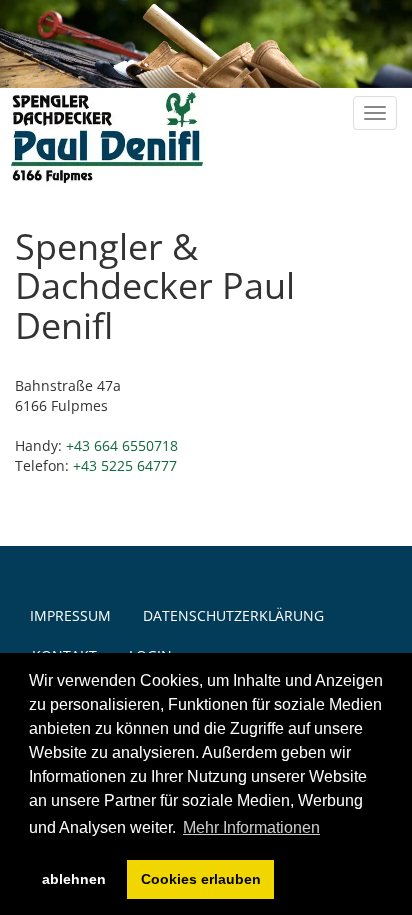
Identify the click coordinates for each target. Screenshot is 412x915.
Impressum (70, 615)
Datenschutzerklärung (233, 615)
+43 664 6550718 (122, 445)
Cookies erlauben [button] (201, 879)
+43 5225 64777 (125, 465)
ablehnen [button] (74, 879)
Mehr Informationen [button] (251, 827)
